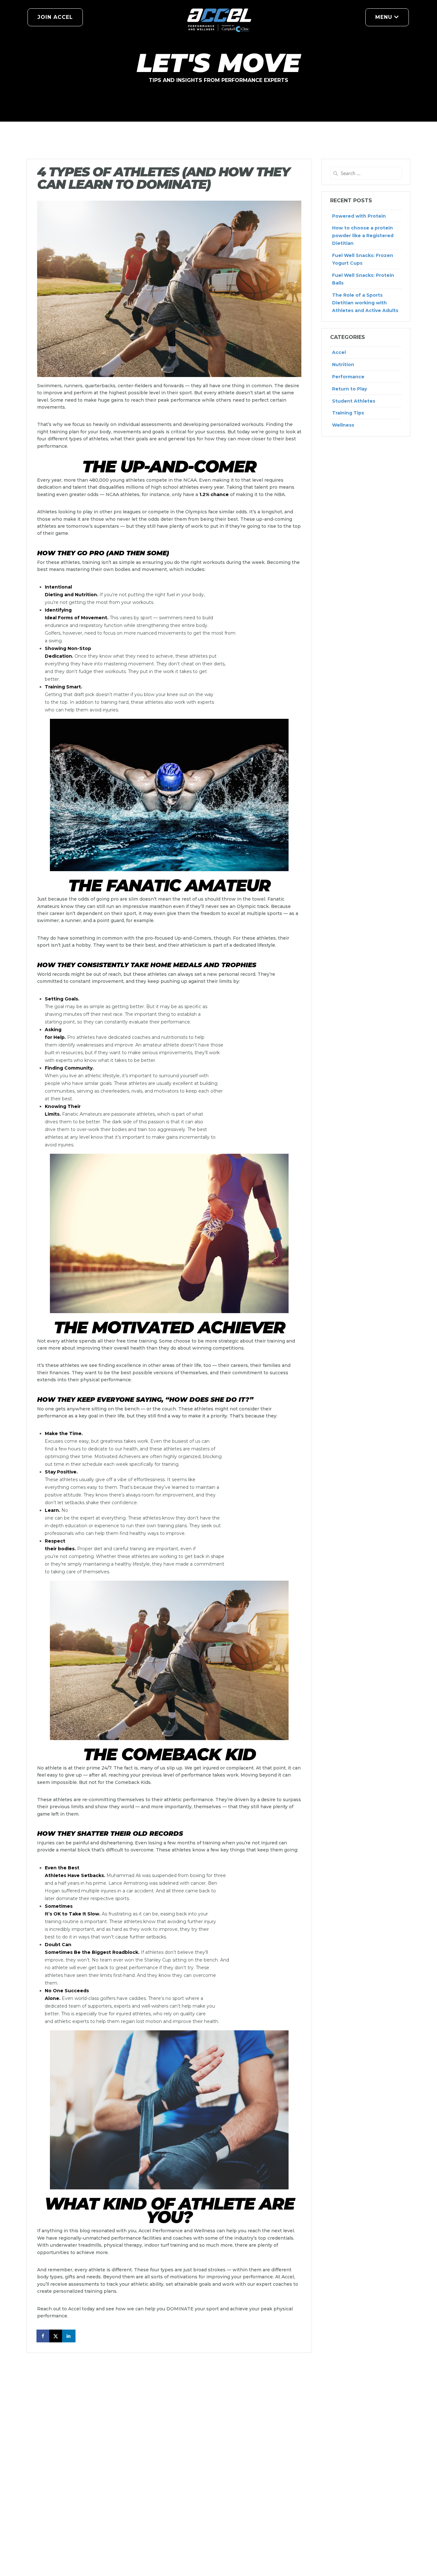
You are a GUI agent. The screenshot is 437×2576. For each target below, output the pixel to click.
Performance (348, 377)
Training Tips (348, 413)
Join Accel (55, 17)
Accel (339, 352)
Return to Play (350, 389)
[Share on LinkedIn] (69, 2336)
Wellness (343, 425)
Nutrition (343, 365)
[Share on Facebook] (44, 2336)
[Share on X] (56, 2336)
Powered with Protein (359, 216)
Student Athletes (354, 401)
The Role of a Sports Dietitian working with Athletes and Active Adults (365, 303)
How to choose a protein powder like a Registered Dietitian (363, 236)
